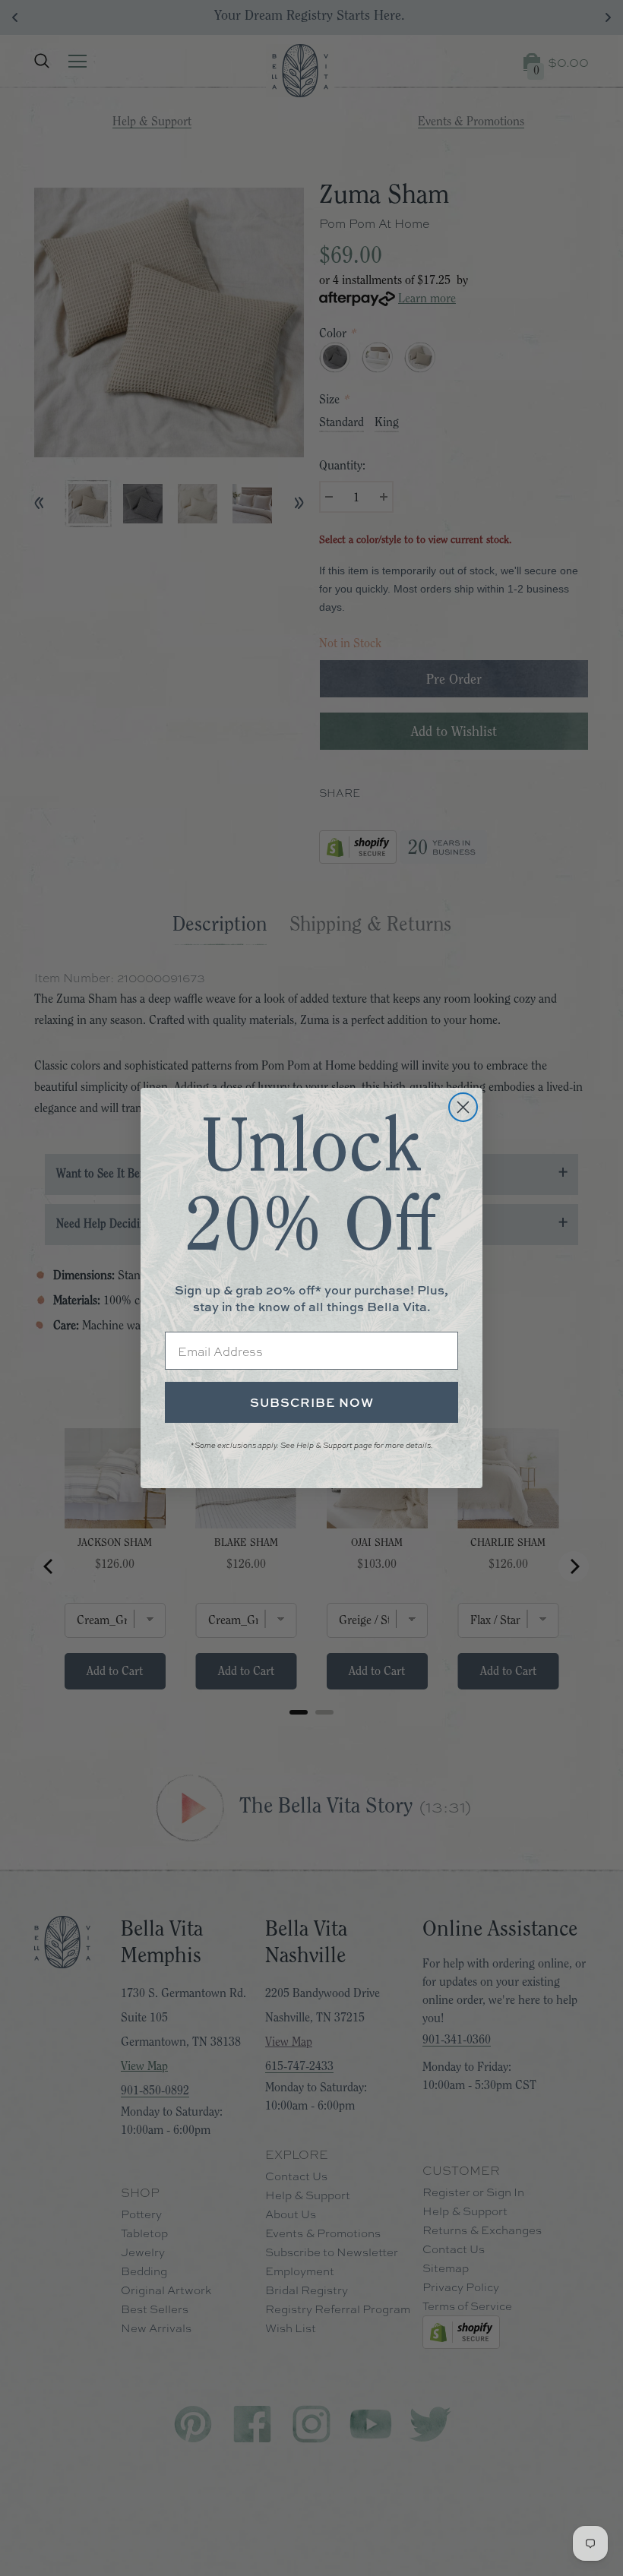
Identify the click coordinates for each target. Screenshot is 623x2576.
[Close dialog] (463, 1107)
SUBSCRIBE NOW (312, 1402)
